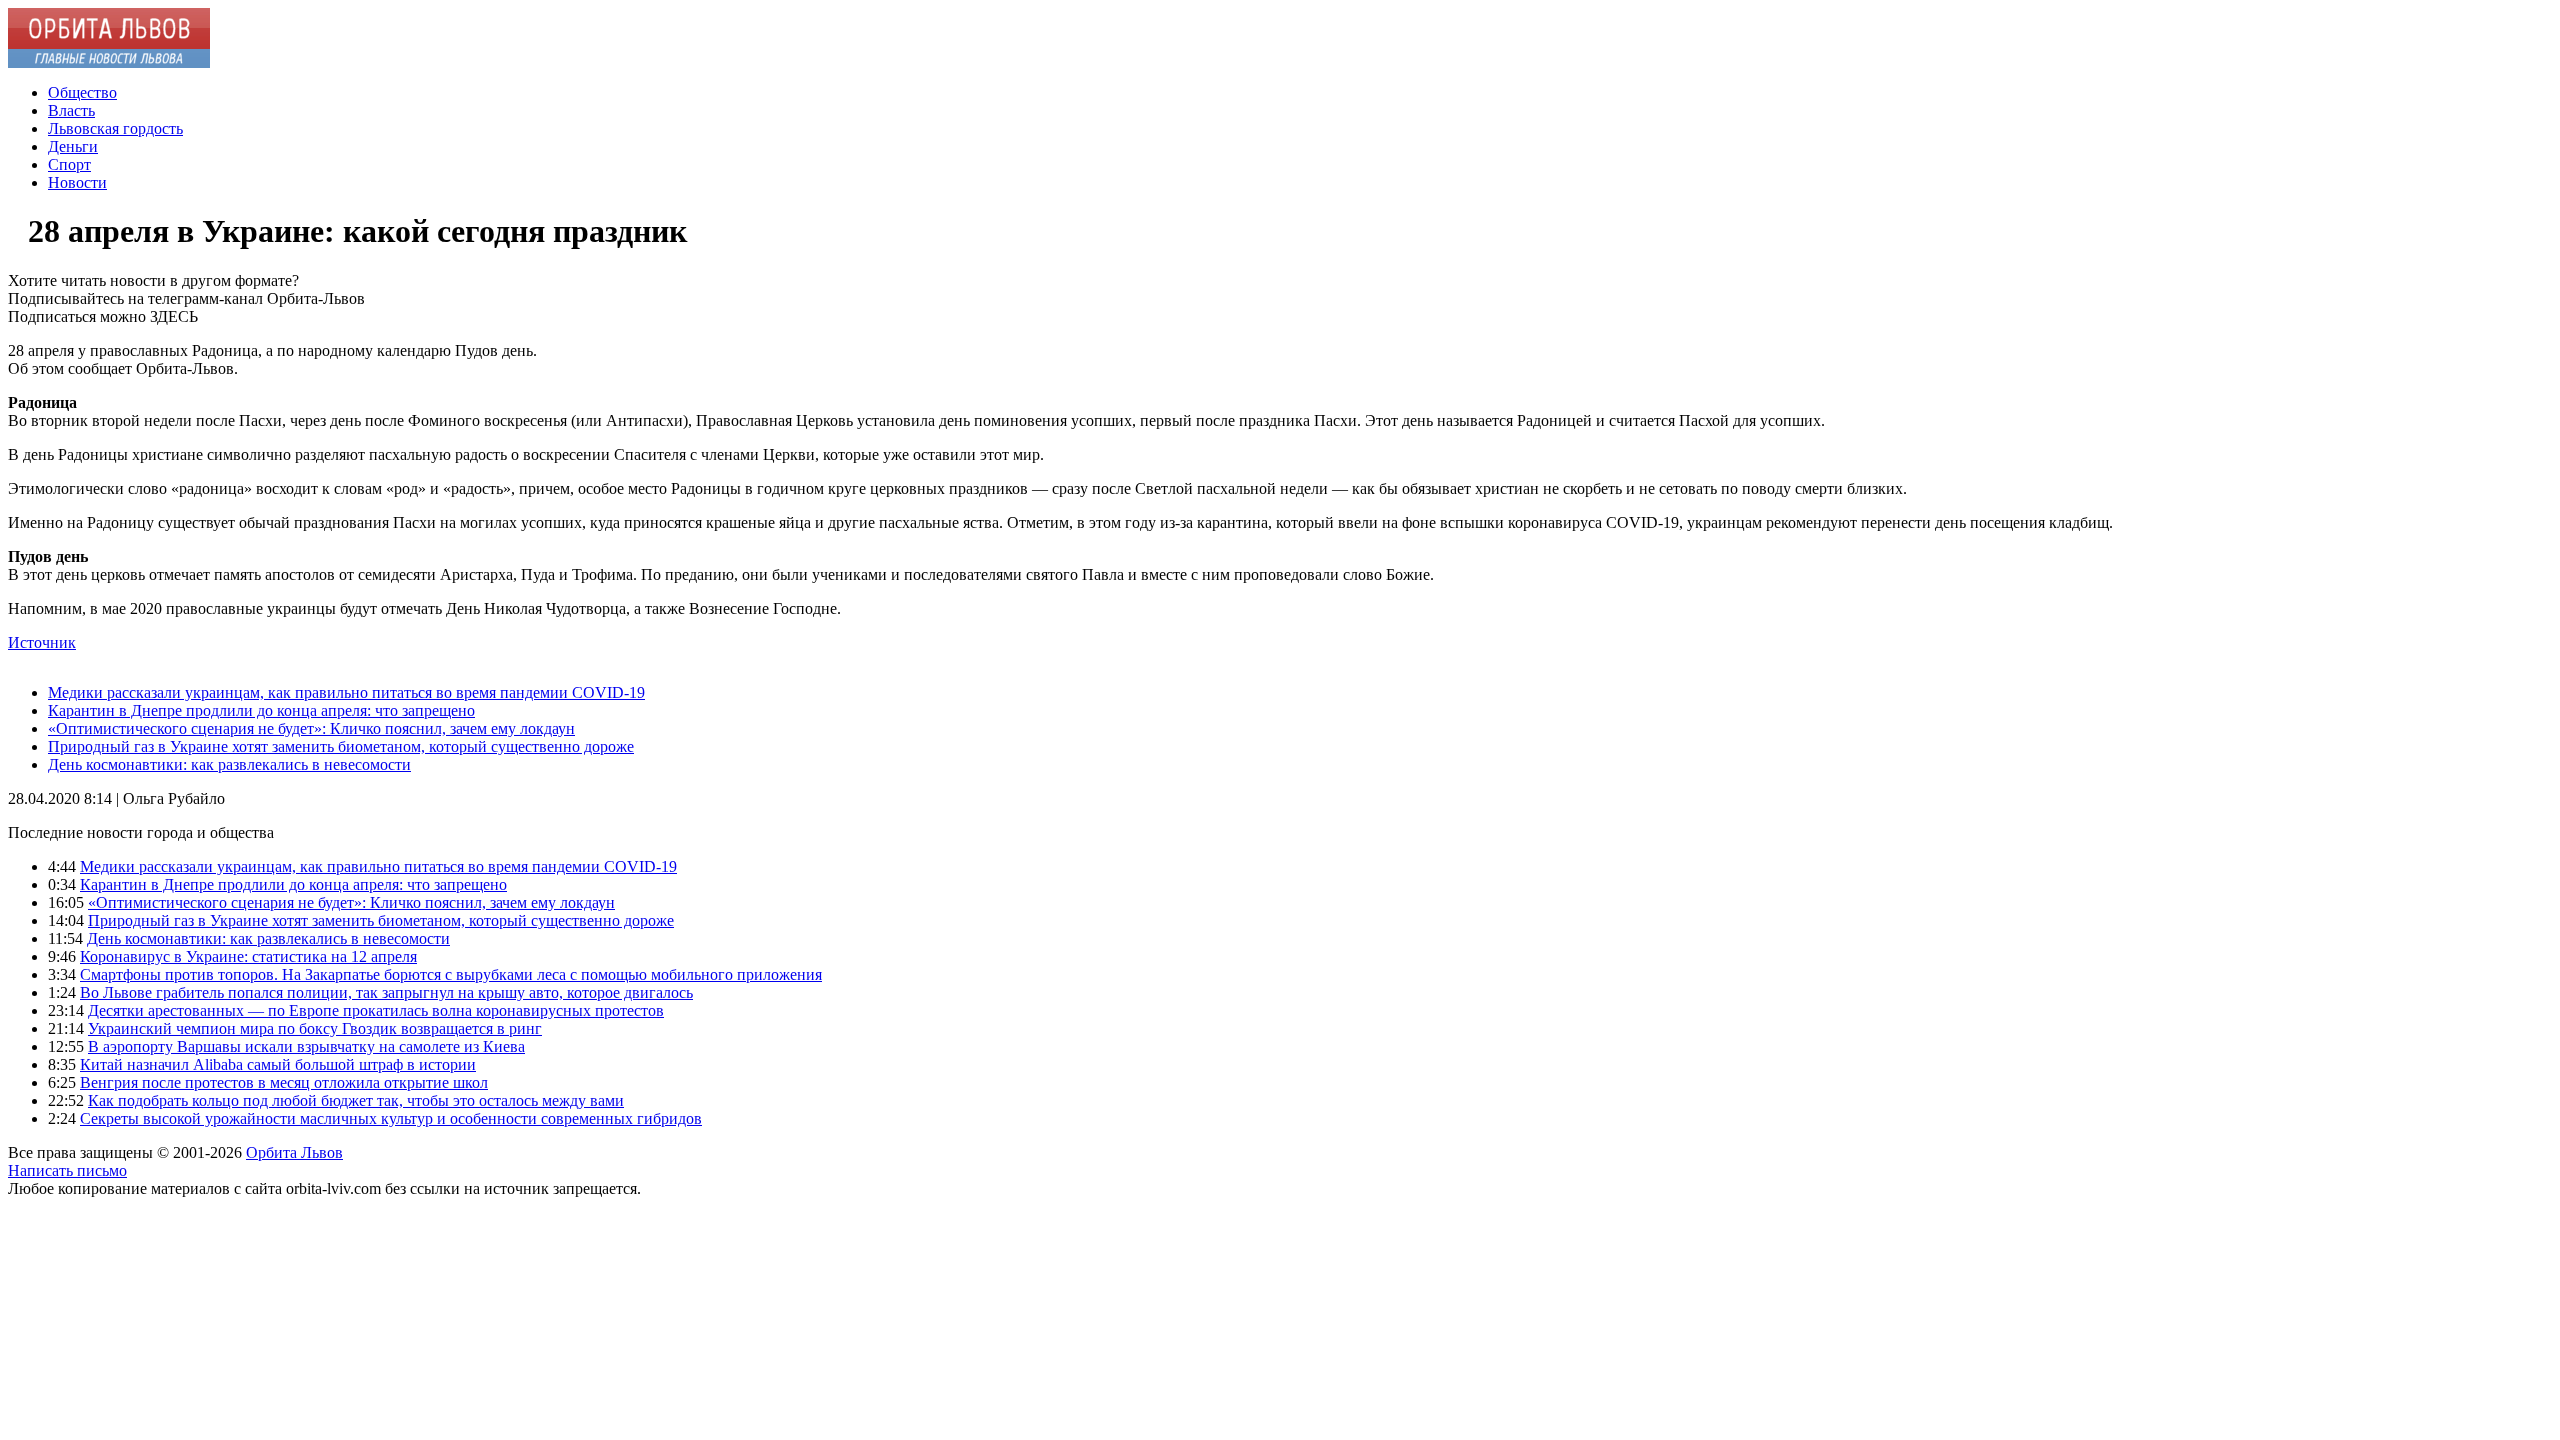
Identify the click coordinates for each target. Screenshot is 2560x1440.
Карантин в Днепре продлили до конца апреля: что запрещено (261, 710)
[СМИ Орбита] (109, 62)
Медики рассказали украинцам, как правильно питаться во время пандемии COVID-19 (346, 692)
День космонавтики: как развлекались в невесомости (229, 764)
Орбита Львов (294, 1152)
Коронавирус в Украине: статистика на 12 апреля (248, 956)
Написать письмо (67, 1170)
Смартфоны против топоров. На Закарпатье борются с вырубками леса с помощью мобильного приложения (451, 974)
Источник (42, 642)
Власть (71, 110)
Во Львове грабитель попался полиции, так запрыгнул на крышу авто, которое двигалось (386, 992)
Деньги (73, 146)
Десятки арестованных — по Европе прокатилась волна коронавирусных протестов (376, 1010)
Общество (82, 92)
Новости (77, 182)
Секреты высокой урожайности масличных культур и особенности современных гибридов (391, 1118)
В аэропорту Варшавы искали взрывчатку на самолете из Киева (306, 1046)
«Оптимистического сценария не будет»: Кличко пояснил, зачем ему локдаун (311, 728)
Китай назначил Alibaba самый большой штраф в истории (278, 1064)
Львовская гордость (115, 128)
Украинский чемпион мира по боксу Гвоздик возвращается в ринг (315, 1028)
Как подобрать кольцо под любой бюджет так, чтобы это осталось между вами (356, 1100)
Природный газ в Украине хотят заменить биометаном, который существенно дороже (341, 746)
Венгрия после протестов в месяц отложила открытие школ (284, 1082)
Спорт (69, 164)
